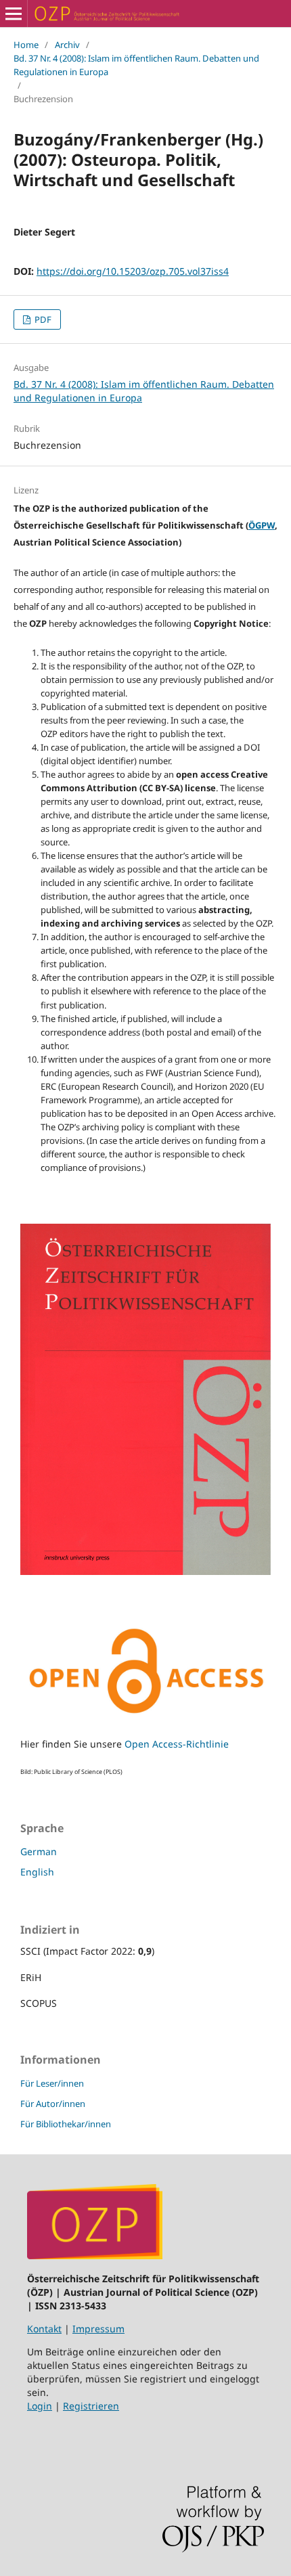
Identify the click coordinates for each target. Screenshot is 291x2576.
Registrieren (91, 2406)
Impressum (98, 2329)
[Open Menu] (14, 14)
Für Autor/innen (53, 2104)
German (39, 1851)
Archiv (67, 45)
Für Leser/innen (52, 2083)
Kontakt (44, 2329)
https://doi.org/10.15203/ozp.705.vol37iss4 (133, 271)
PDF (42, 319)
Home (26, 45)
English (37, 1872)
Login (40, 2406)
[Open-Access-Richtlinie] (145, 1717)
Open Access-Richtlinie (177, 1744)
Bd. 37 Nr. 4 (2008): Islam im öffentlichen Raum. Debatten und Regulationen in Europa (136, 65)
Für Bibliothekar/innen (66, 2124)
